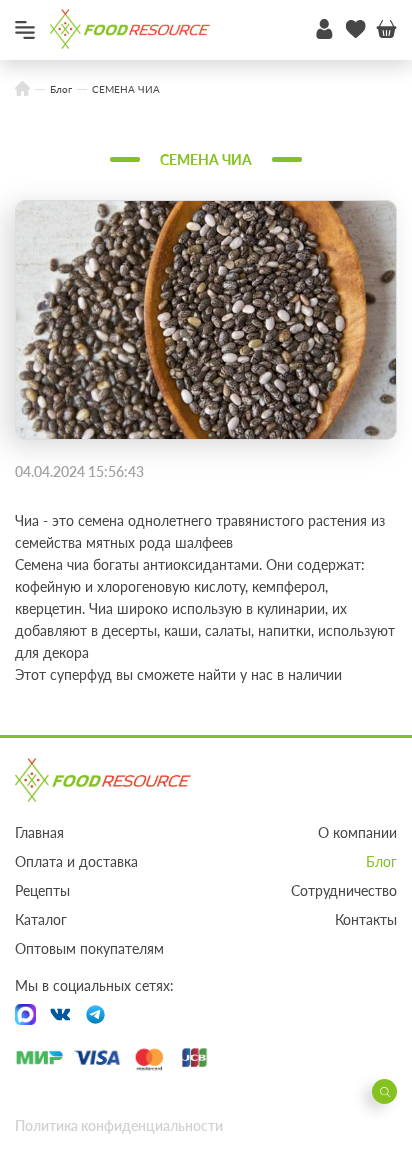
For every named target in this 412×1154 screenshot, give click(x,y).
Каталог (41, 919)
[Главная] (22, 89)
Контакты (366, 919)
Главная (39, 832)
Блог (381, 861)
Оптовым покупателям (89, 948)
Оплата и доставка (76, 861)
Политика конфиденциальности (119, 1125)
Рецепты (42, 890)
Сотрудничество (344, 890)
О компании (357, 832)
